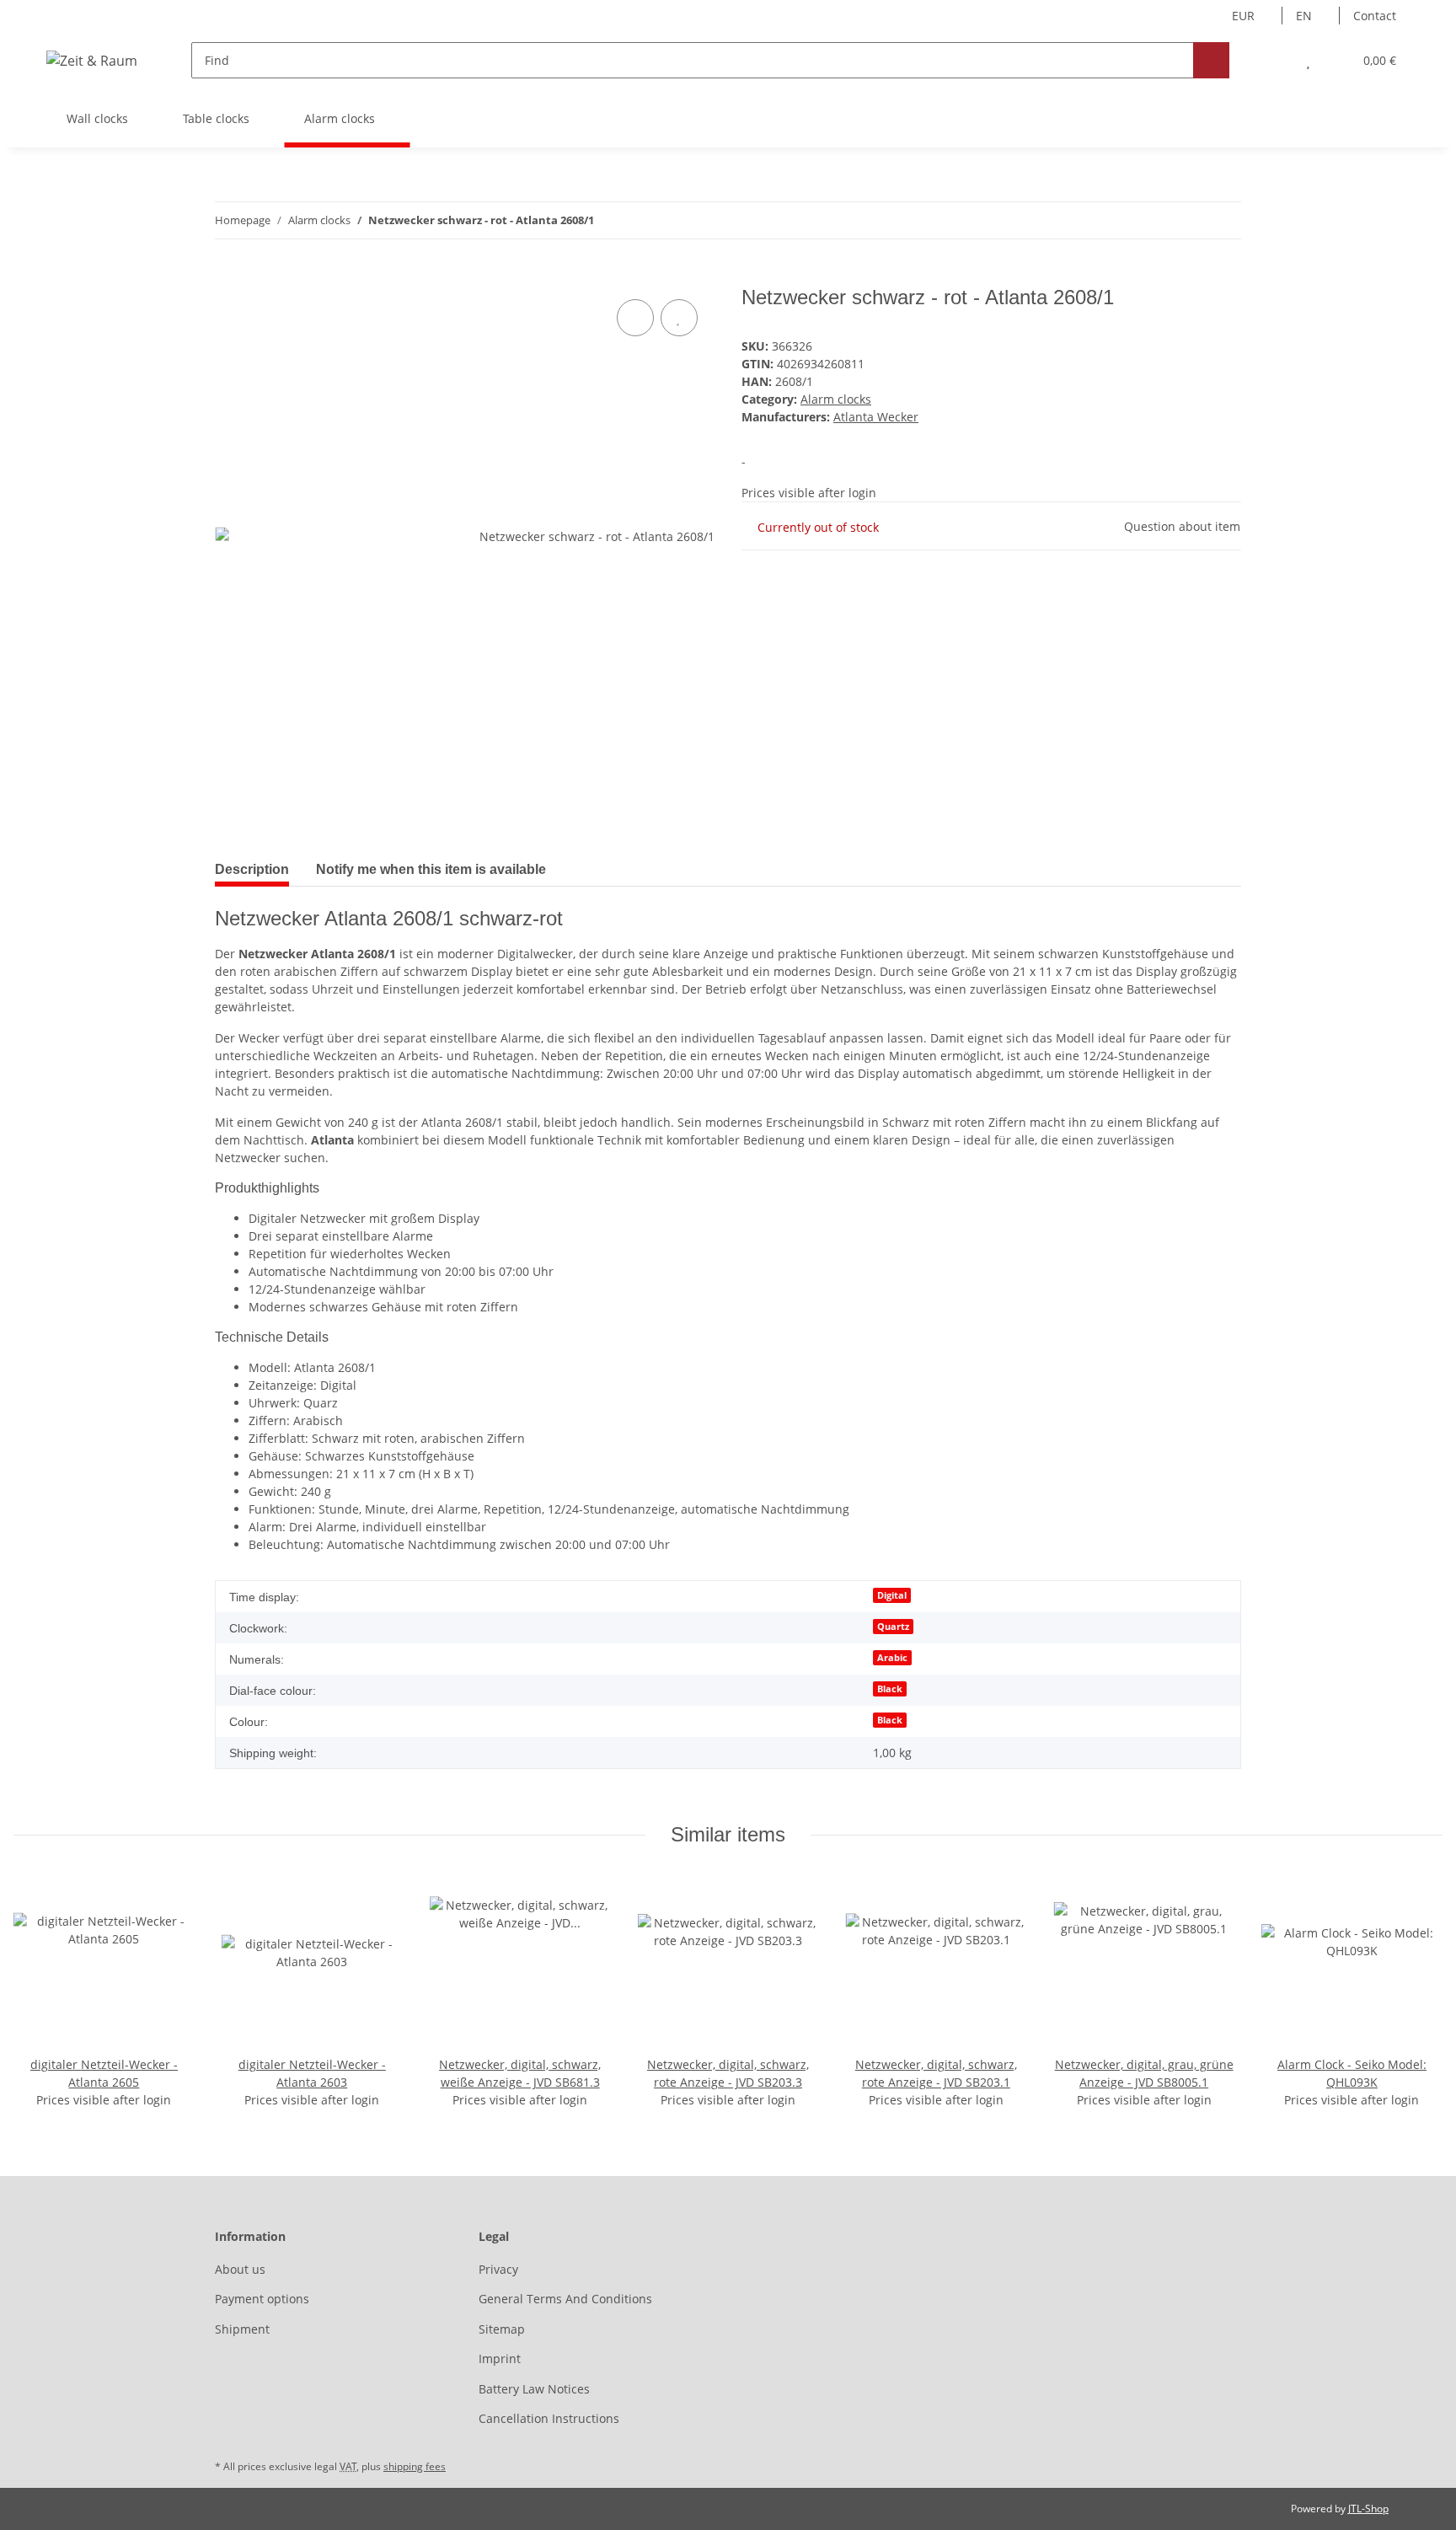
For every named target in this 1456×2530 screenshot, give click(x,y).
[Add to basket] (228, 276)
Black (890, 1689)
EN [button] (1304, 16)
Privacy (498, 2269)
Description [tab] (252, 869)
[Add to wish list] (679, 318)
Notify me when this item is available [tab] (431, 869)
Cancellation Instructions (549, 2418)
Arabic (892, 1658)
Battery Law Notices (534, 2389)
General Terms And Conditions (565, 2299)
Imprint (500, 2358)
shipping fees (415, 2466)
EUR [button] (1243, 16)
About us (240, 2269)
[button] (1274, 60)
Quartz (893, 1627)
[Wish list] (1308, 60)
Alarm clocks (836, 399)
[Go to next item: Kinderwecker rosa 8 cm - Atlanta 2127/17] (1223, 220)
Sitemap (502, 2329)
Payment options (262, 2299)
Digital (892, 1595)
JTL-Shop (1368, 2509)
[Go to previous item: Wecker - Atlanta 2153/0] (1187, 220)
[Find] (1211, 60)
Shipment (242, 2329)
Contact (1375, 16)
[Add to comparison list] (635, 318)
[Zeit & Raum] (92, 60)
